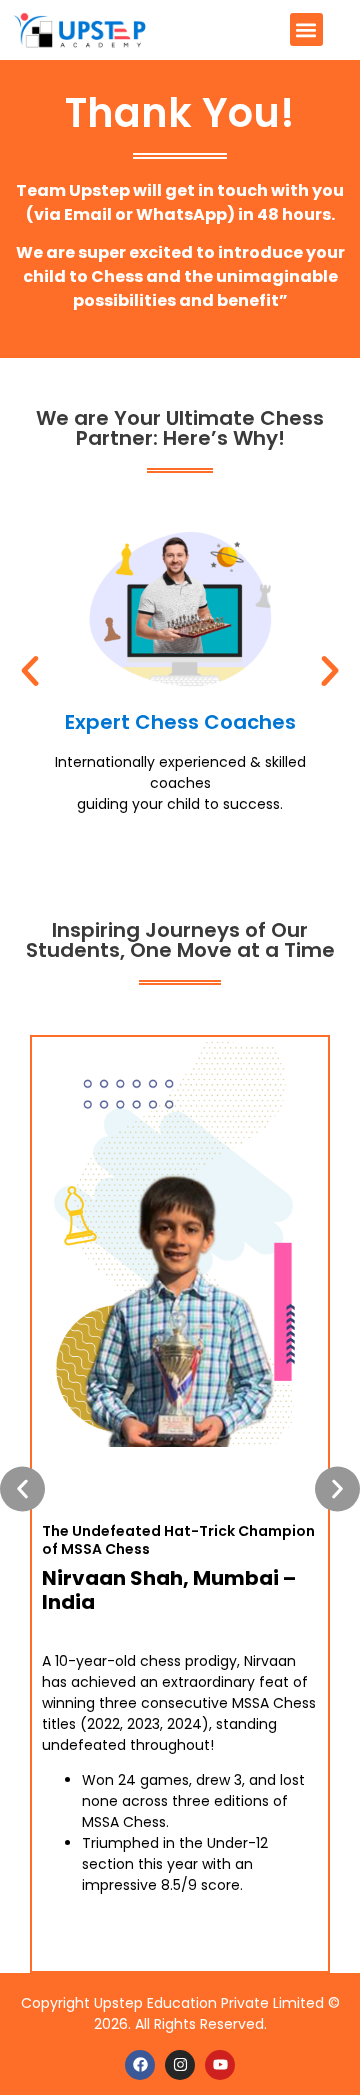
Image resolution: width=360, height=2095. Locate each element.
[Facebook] (140, 2065)
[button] (306, 29)
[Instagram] (180, 2065)
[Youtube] (220, 2065)
